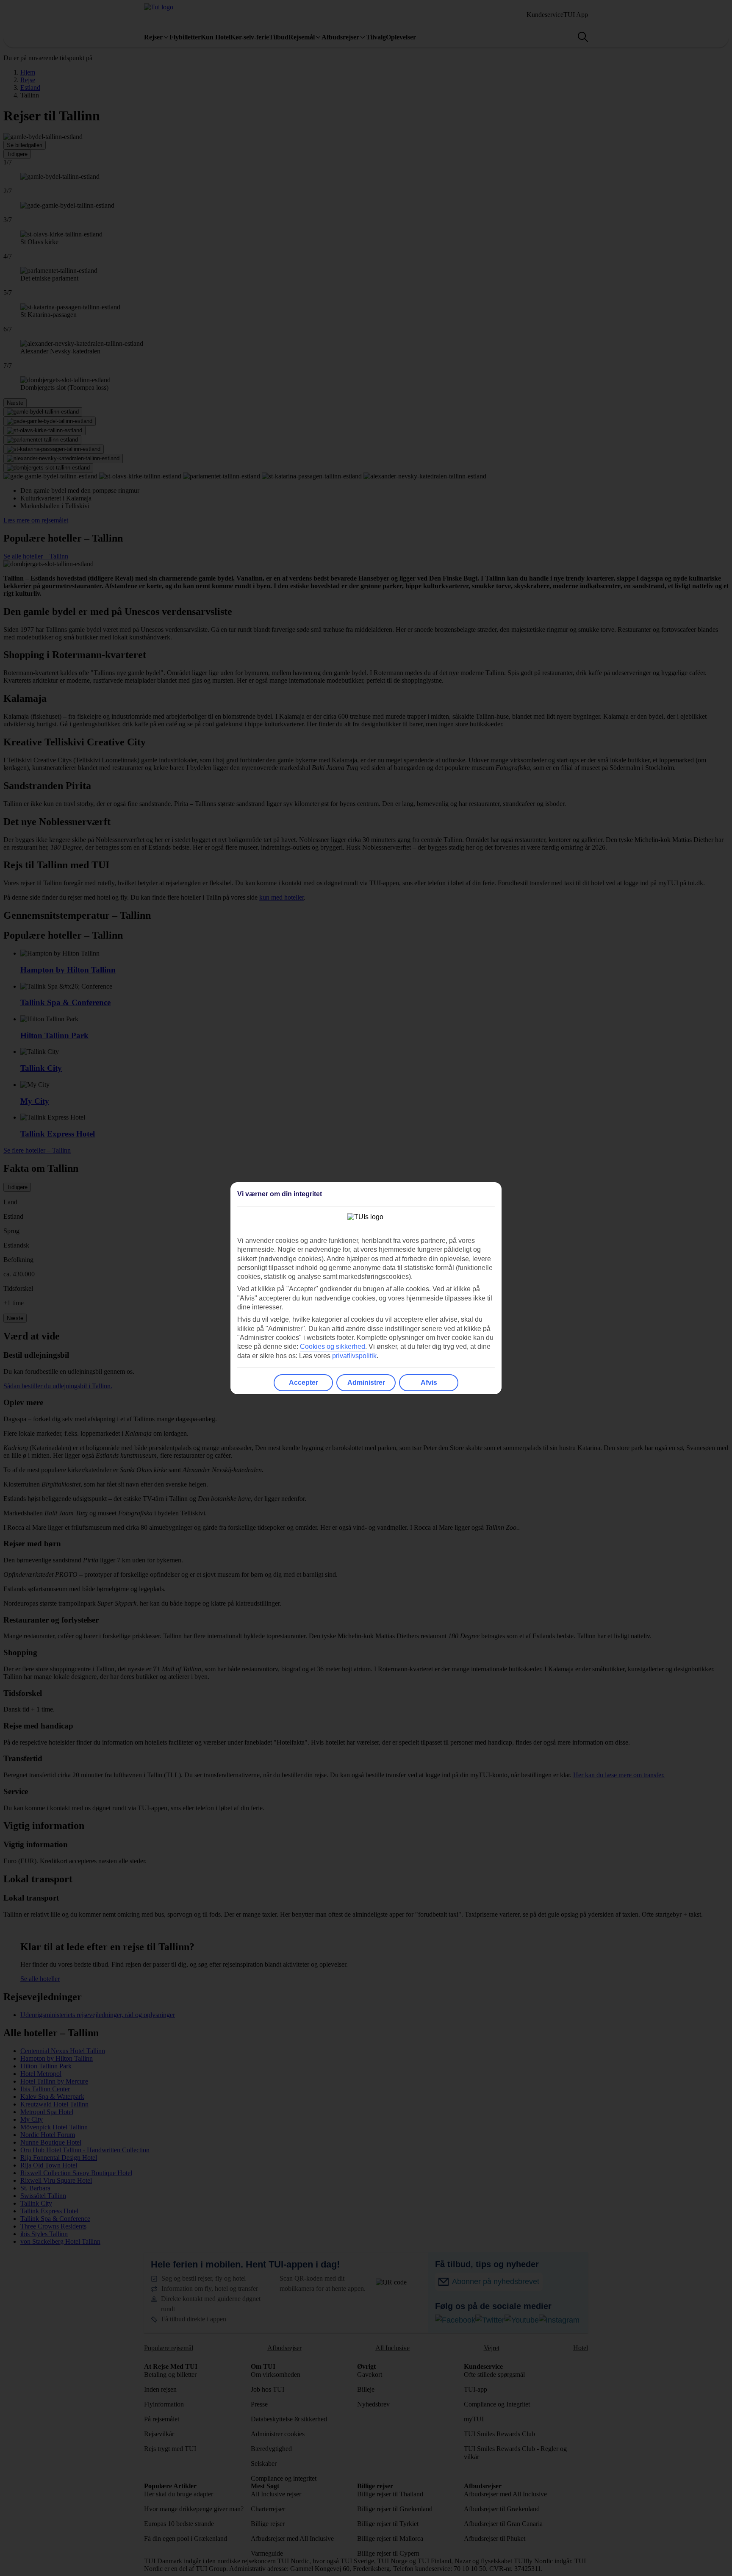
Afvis (429, 1382)
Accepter (304, 1382)
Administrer (366, 1382)
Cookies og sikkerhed (333, 1346)
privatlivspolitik (354, 1356)
